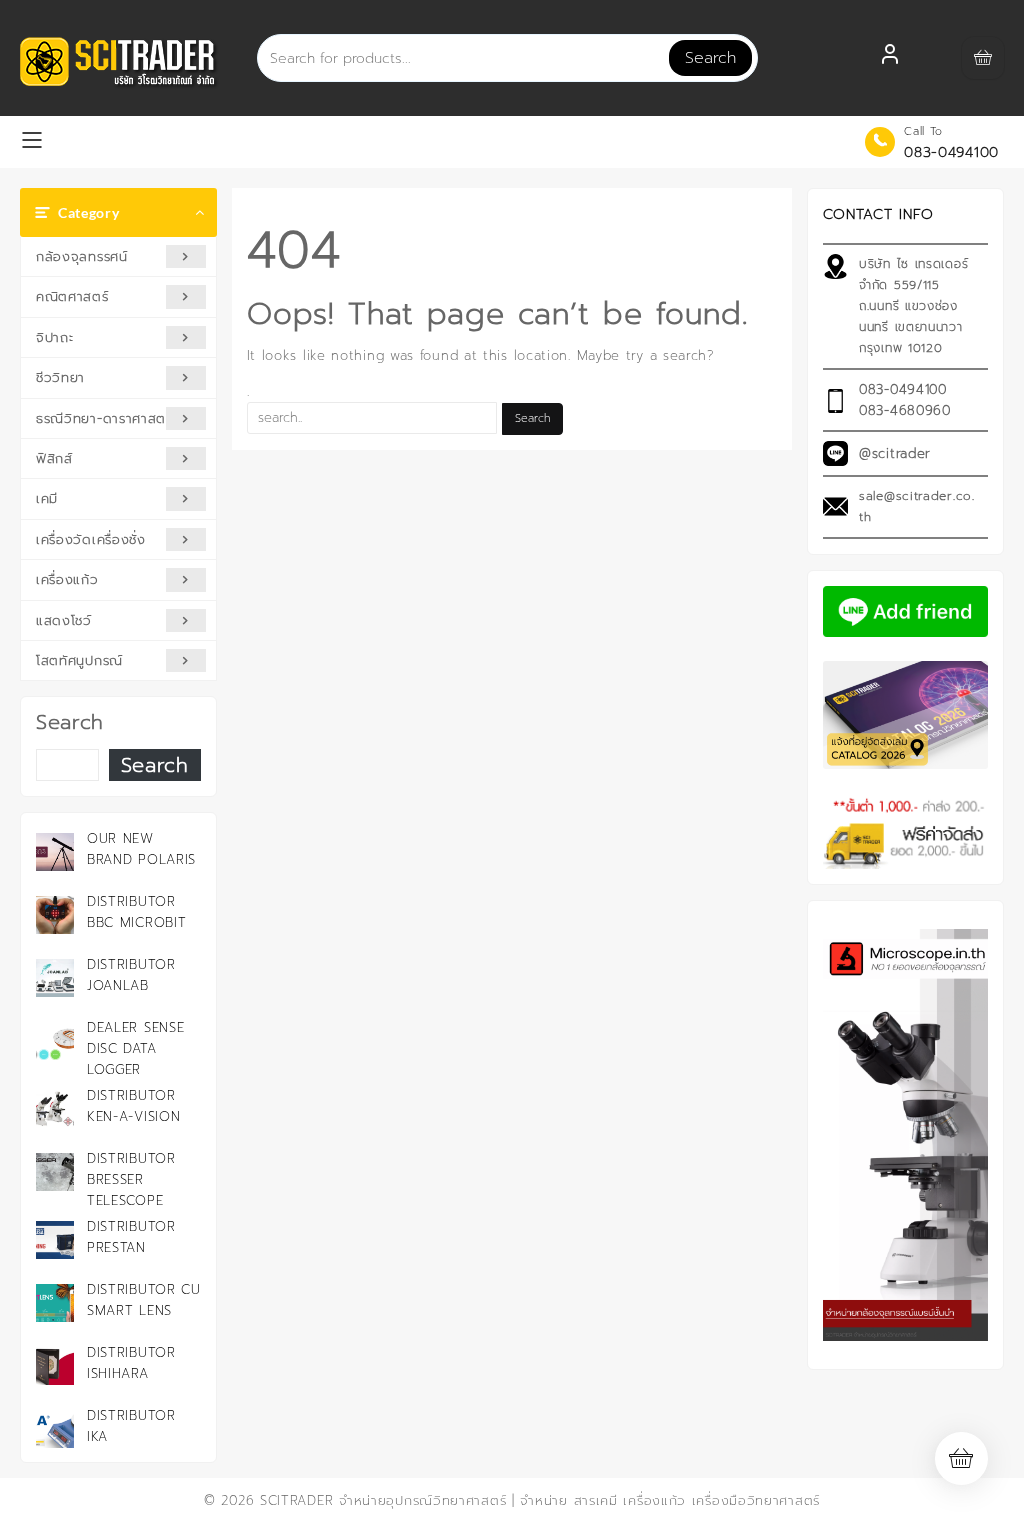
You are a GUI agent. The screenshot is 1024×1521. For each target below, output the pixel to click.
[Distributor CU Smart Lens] (55, 1303)
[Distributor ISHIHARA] (55, 1366)
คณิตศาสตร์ (72, 296)
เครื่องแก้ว (67, 579)
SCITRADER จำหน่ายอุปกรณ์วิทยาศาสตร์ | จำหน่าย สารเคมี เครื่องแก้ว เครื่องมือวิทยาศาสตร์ (540, 1500)
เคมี (47, 498)
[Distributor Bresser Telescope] (55, 1172)
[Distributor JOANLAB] (55, 978)
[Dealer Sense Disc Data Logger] (55, 1041)
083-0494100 (951, 152)
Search (710, 58)
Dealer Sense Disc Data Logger (135, 1048)
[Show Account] (890, 58)
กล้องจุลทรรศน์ (82, 256)
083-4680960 (905, 410)
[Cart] (983, 58)
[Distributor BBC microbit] (55, 915)
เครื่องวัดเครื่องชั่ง (91, 539)
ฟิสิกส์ (54, 458)
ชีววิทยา (60, 377)
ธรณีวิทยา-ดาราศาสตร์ (104, 418)
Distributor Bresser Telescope (131, 1179)
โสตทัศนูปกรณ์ (79, 660)
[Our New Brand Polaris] (55, 852)
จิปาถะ (55, 337)
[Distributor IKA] (55, 1429)
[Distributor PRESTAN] (55, 1240)
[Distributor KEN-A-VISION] (55, 1109)
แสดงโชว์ (64, 620)
